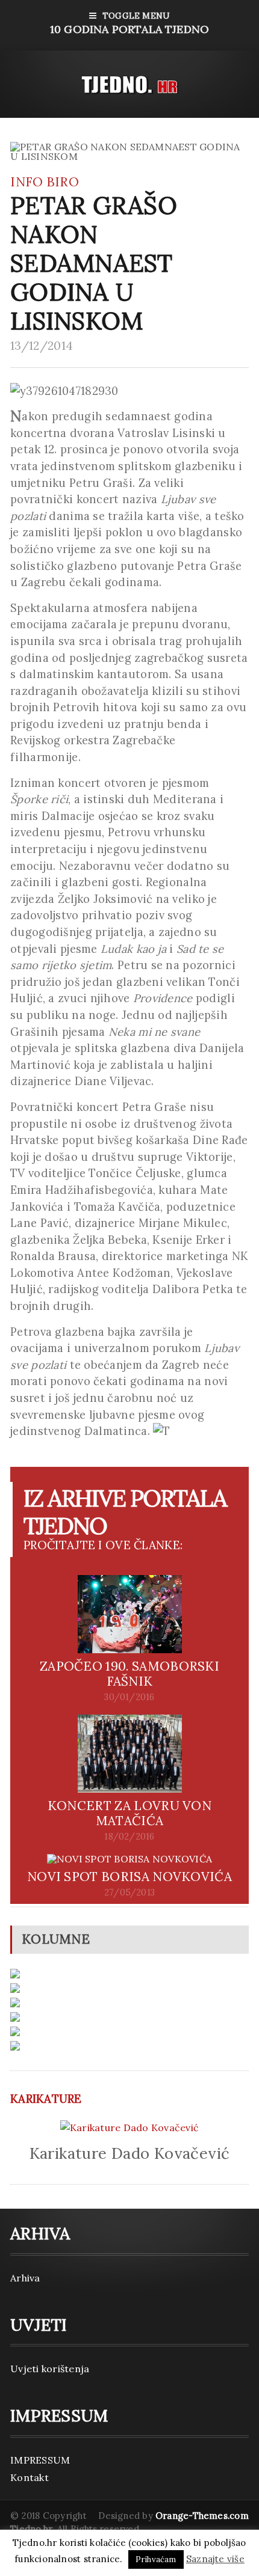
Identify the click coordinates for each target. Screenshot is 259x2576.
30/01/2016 (129, 1697)
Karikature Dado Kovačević (130, 2153)
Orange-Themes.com (202, 2516)
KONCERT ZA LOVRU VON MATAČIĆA (129, 1813)
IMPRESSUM (40, 2460)
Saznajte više (215, 2559)
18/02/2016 (129, 1837)
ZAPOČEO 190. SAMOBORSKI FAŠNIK (129, 1674)
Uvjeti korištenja (50, 2369)
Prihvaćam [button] (156, 2559)
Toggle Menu (129, 23)
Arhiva (25, 2278)
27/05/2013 (129, 1892)
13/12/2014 (42, 346)
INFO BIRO (45, 182)
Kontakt (30, 2477)
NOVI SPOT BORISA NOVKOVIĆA (129, 1877)
